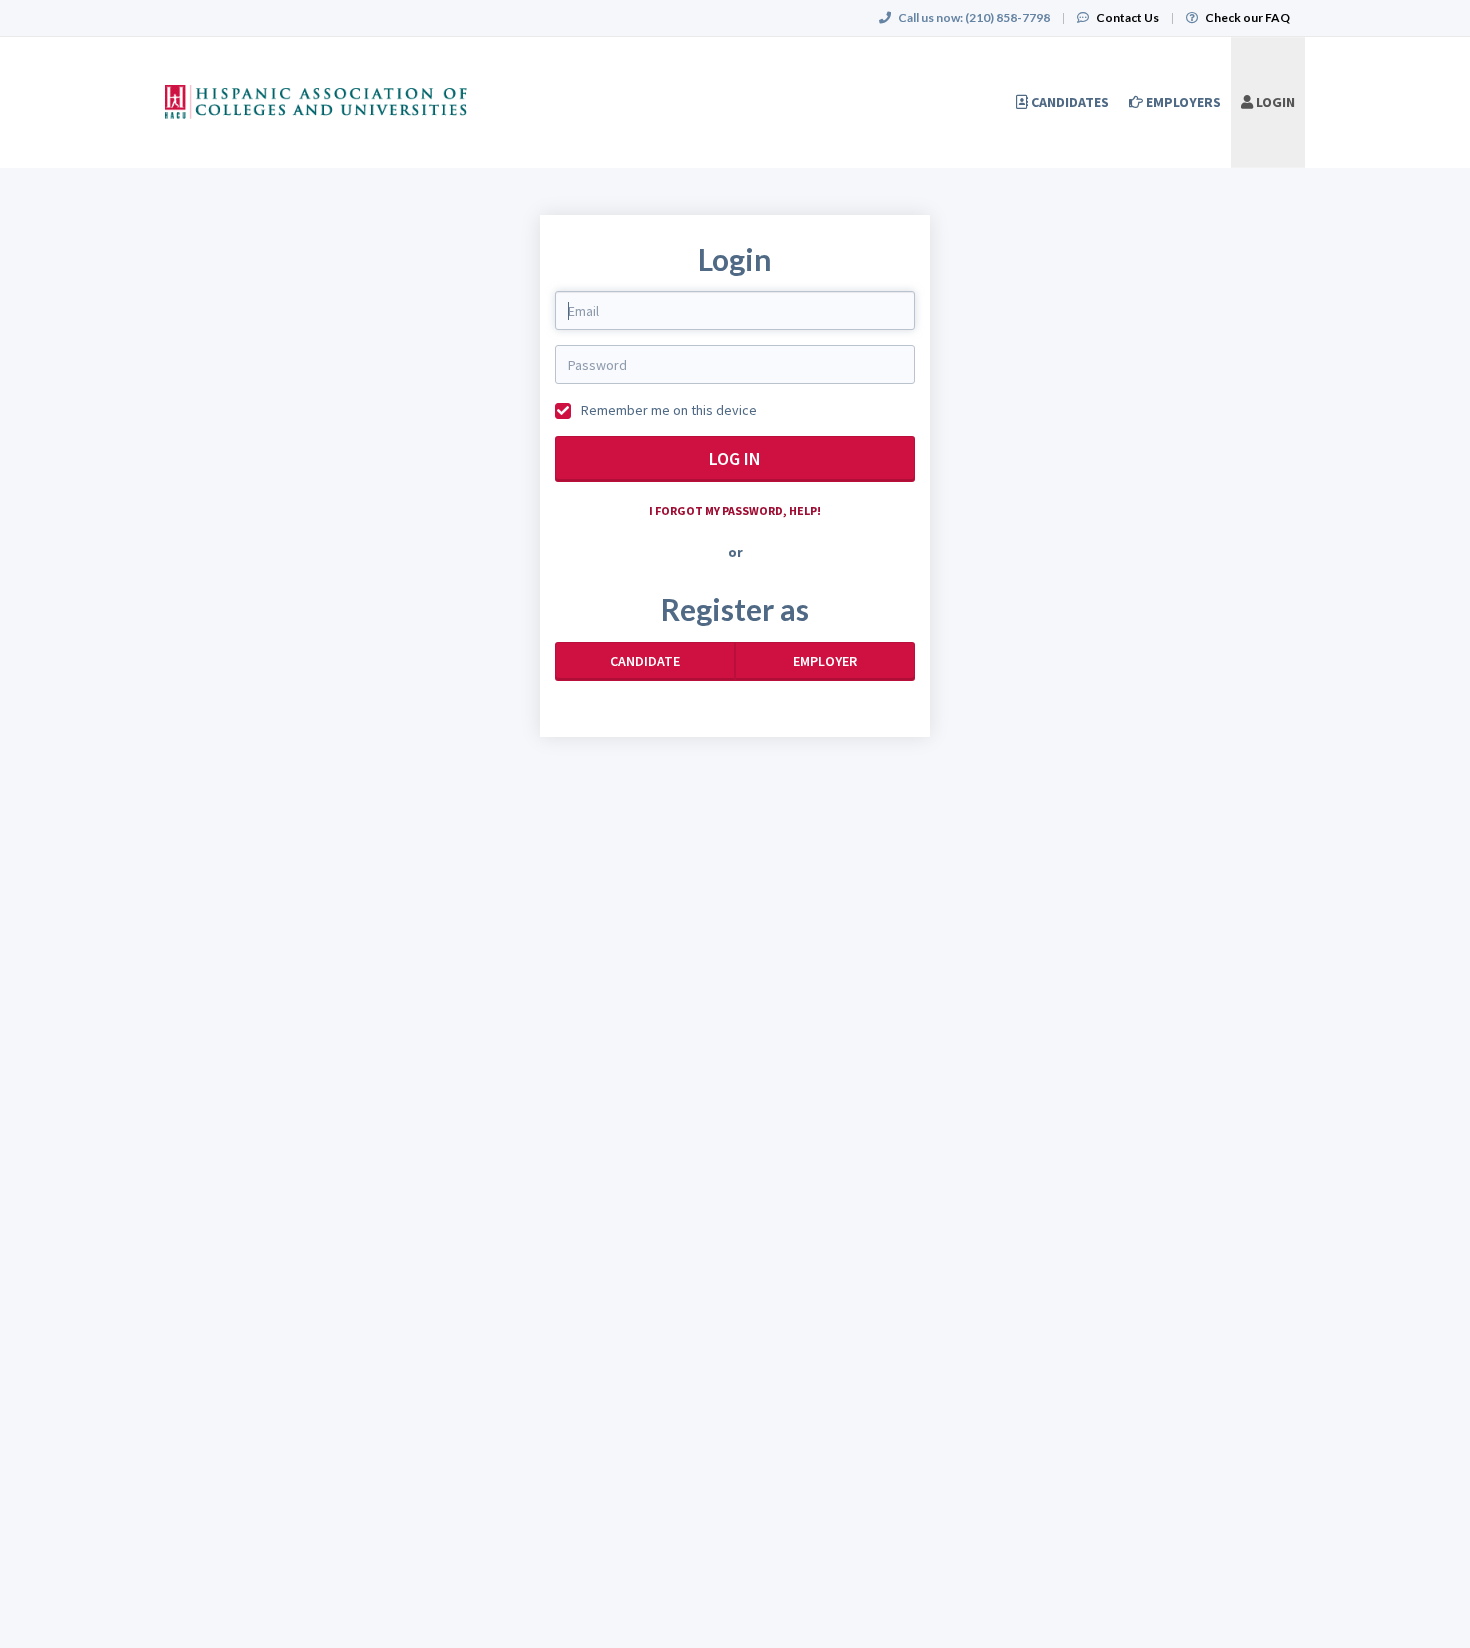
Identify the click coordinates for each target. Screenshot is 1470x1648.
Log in (735, 458)
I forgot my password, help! (735, 510)
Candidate (645, 661)
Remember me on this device (667, 410)
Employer (825, 661)
